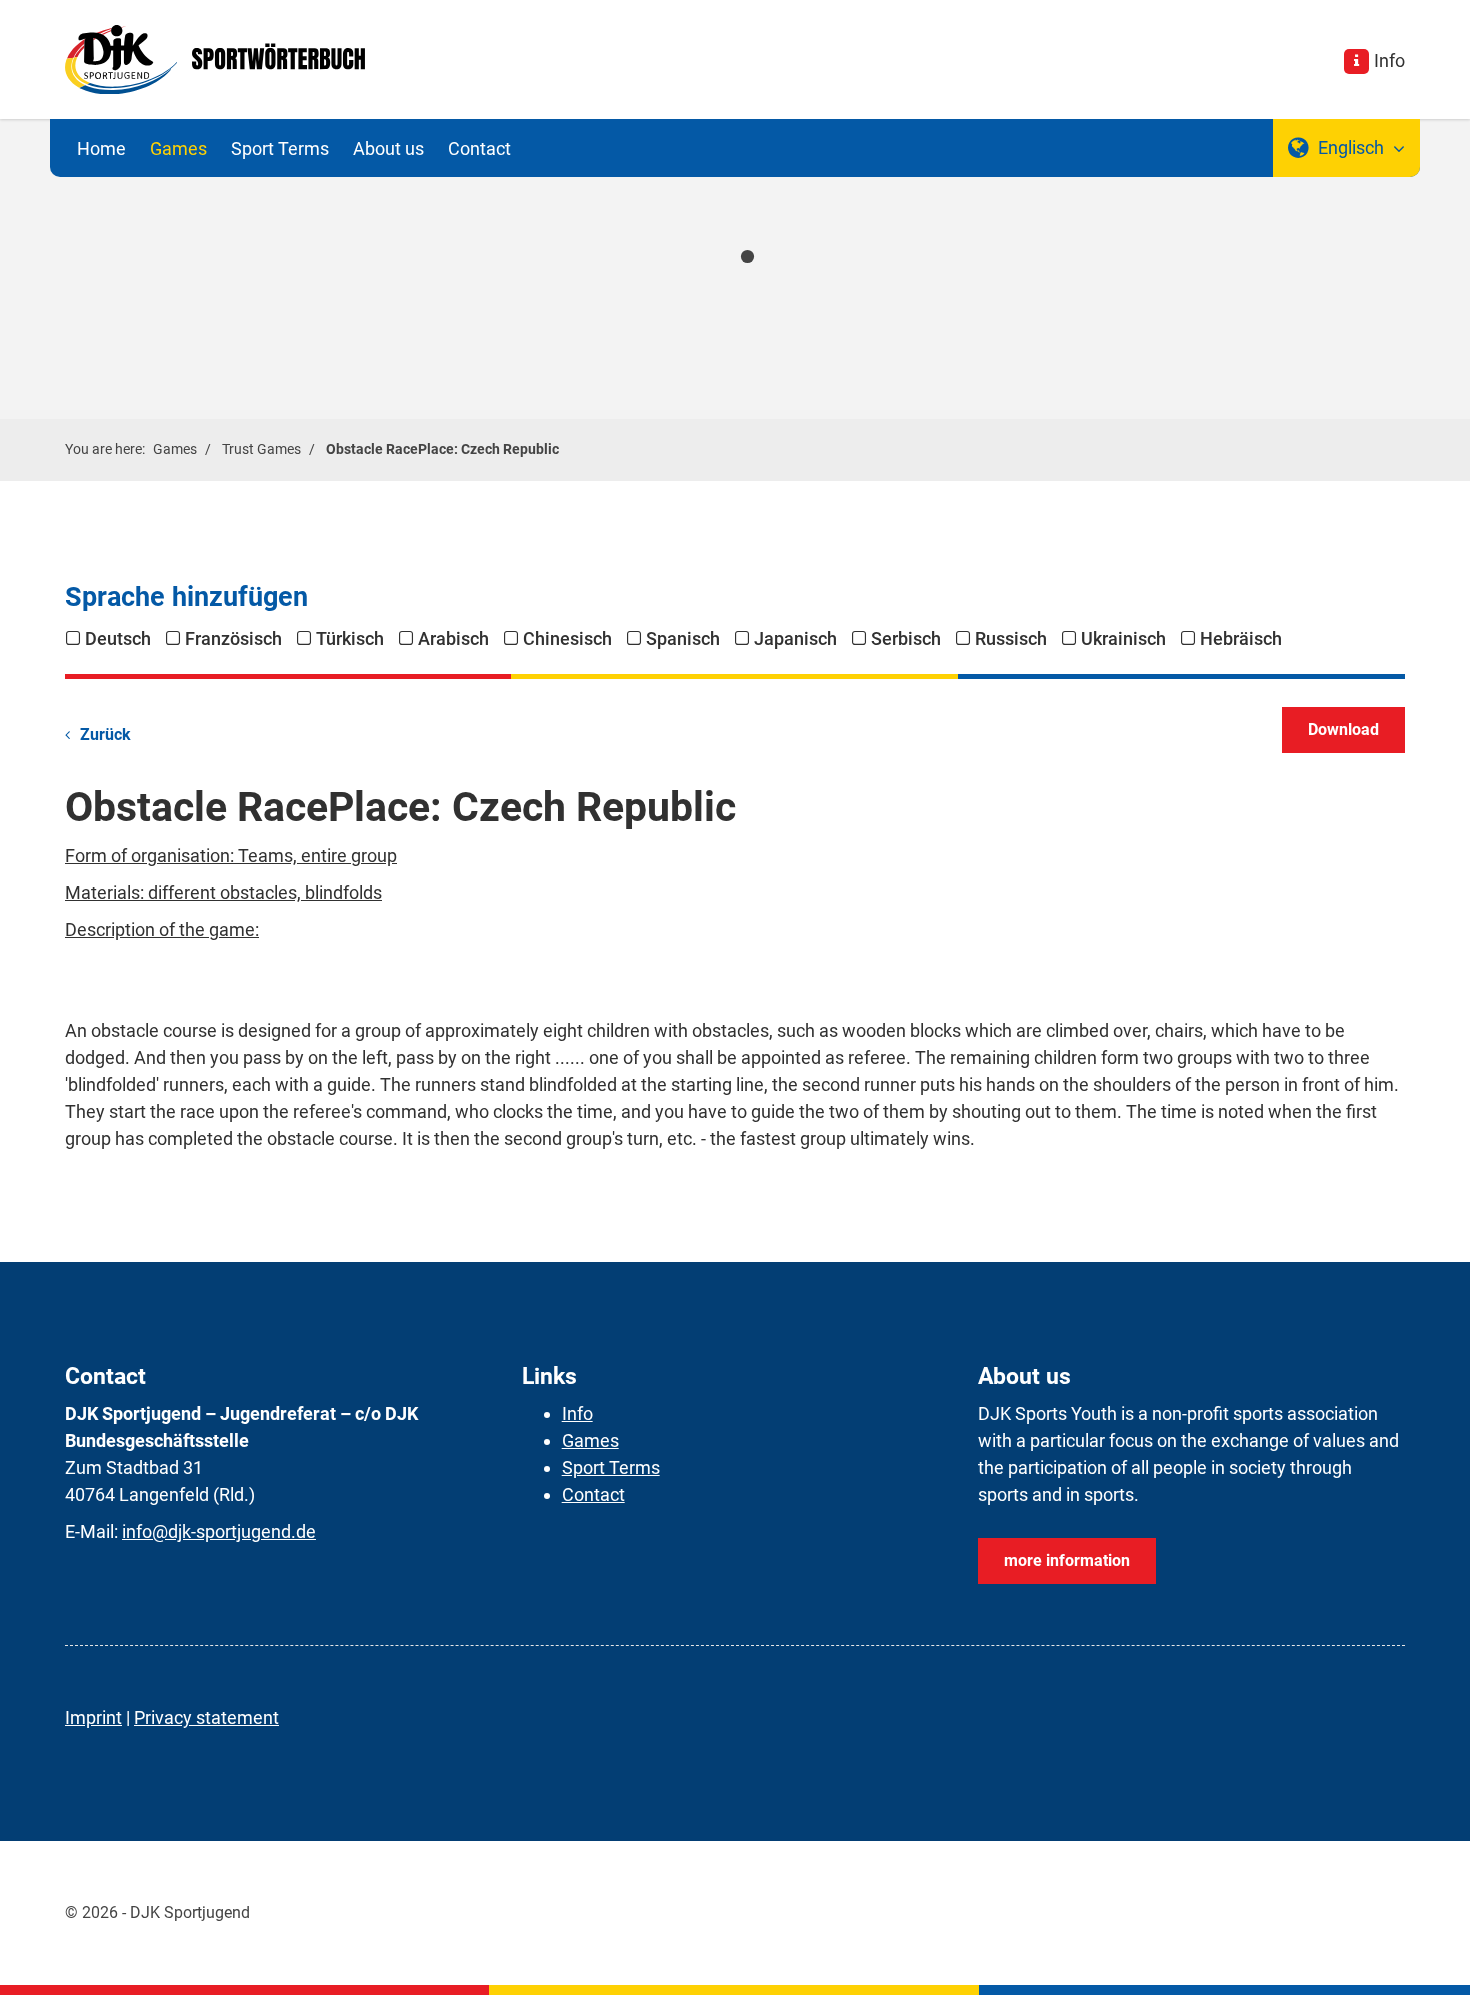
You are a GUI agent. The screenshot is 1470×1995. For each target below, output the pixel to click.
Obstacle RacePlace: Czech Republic (442, 449)
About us (388, 148)
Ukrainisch (1123, 638)
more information (1067, 1560)
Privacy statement (206, 1717)
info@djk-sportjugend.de (219, 1531)
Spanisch (683, 638)
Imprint (93, 1717)
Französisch (233, 638)
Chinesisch (567, 638)
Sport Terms (280, 148)
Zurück (105, 734)
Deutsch (118, 638)
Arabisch (453, 638)
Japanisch (795, 638)
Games (178, 148)
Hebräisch (1241, 638)
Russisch (1011, 638)
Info (1389, 60)
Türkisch (350, 638)
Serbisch (906, 638)
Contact (479, 148)
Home (101, 148)
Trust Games (261, 449)
